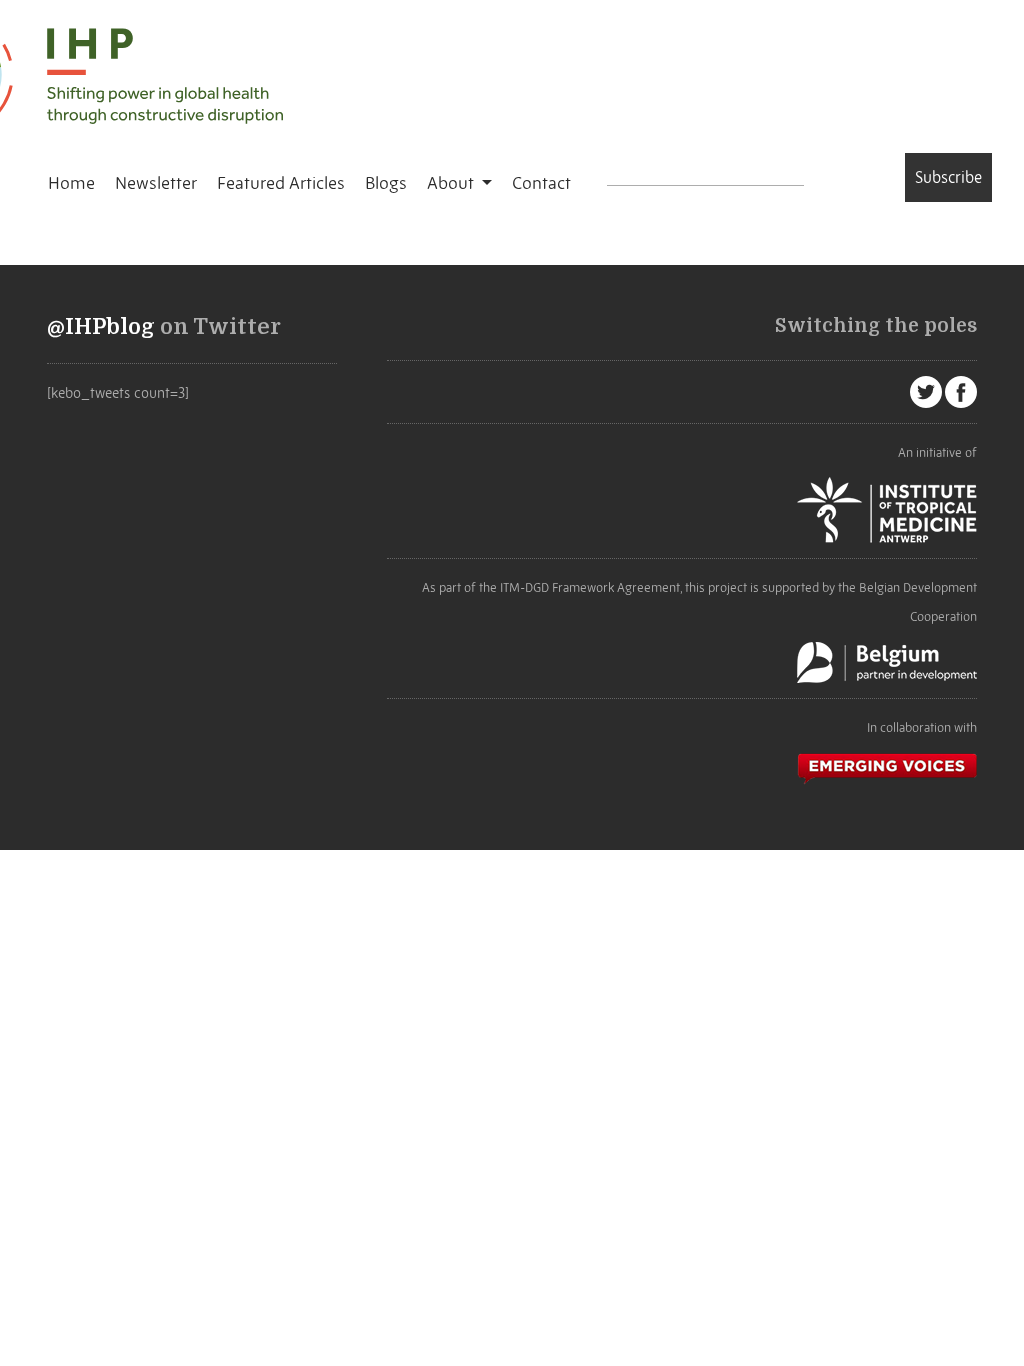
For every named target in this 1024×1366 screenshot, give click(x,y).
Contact (541, 183)
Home (71, 183)
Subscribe (948, 177)
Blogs (386, 183)
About (452, 183)
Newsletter (156, 183)
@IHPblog (101, 327)
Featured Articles (281, 183)
